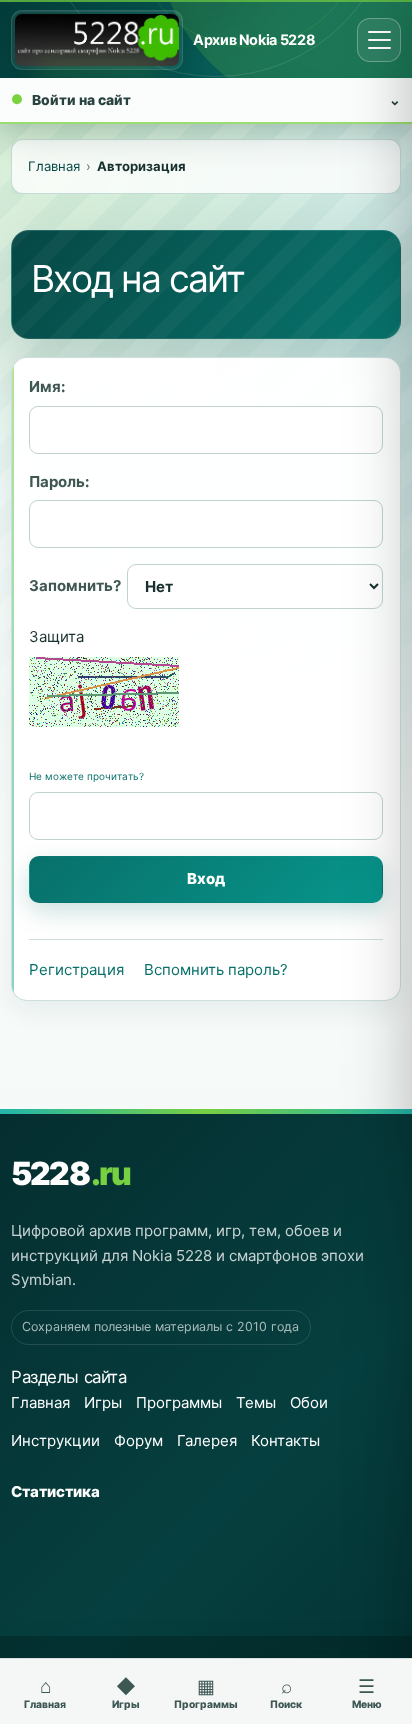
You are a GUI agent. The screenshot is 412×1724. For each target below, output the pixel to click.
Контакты (285, 1440)
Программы (179, 1402)
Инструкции (55, 1440)
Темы (256, 1402)
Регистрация (76, 969)
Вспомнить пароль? (216, 969)
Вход (206, 878)
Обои (309, 1402)
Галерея (207, 1440)
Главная (40, 1402)
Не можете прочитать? (86, 776)
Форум (138, 1440)
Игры (103, 1402)
